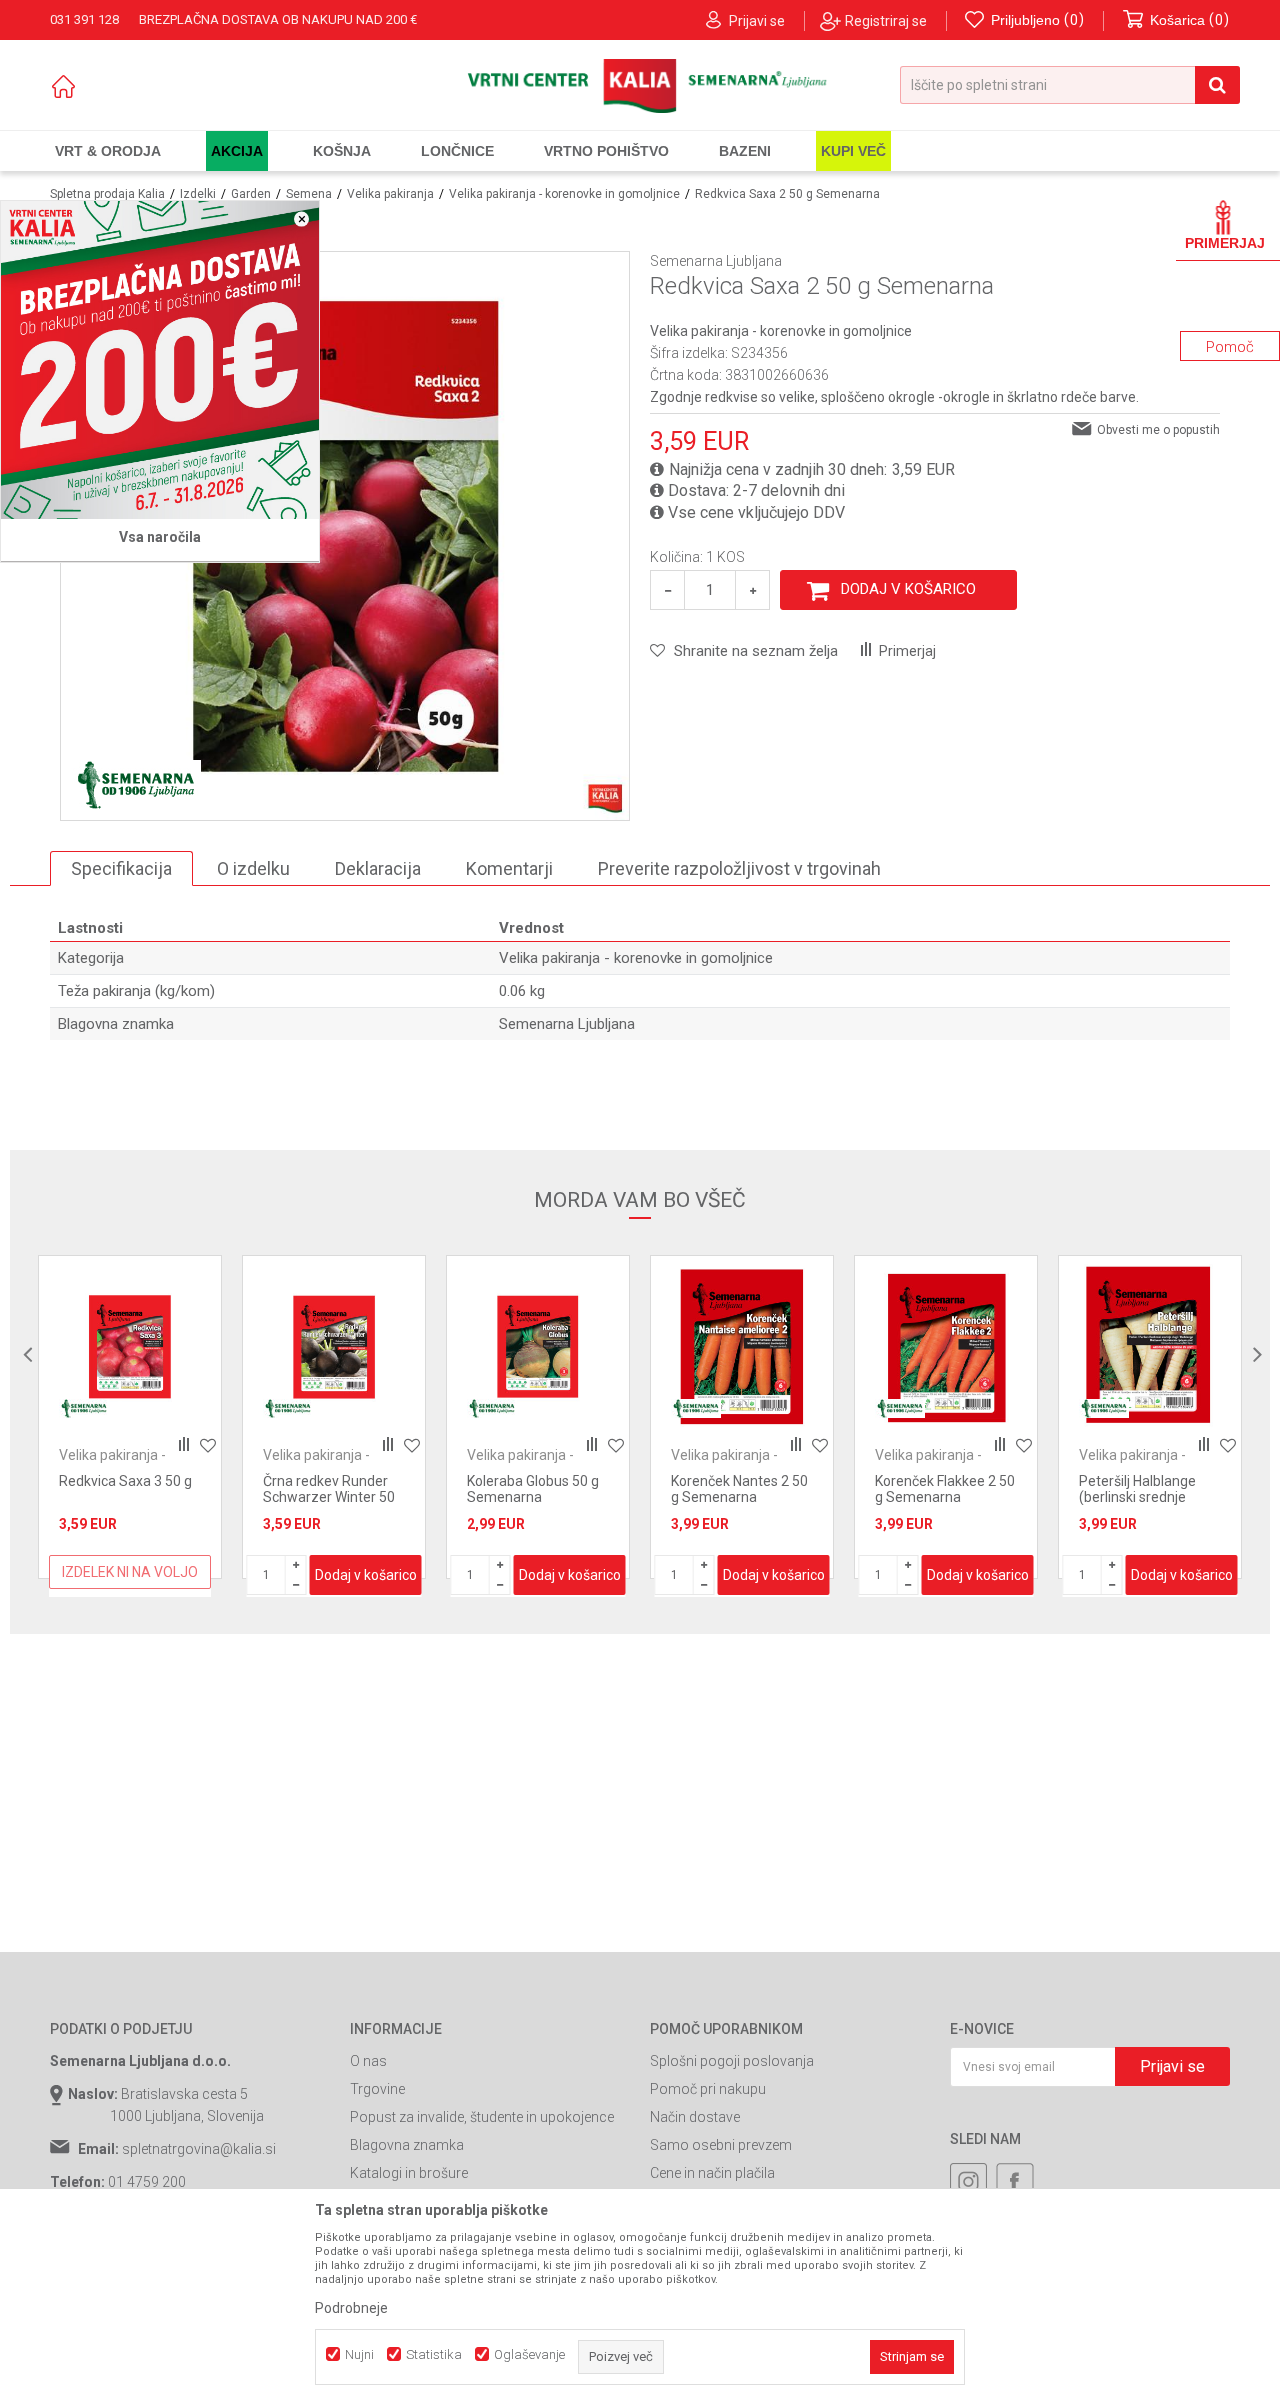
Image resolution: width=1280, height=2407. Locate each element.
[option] (130, 1417)
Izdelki (198, 194)
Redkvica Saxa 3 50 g (125, 1481)
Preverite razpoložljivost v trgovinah (739, 868)
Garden (251, 194)
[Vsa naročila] (160, 360)
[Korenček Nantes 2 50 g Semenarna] (742, 1347)
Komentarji (509, 868)
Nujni (359, 2354)
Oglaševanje (529, 2354)
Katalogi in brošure (409, 2173)
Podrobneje (351, 2308)
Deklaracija (378, 868)
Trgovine (377, 2089)
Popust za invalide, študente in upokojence (482, 2117)
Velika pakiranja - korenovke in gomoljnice (564, 194)
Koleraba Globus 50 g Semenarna (533, 1489)
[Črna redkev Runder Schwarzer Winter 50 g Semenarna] (334, 1347)
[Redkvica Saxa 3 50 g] (130, 1347)
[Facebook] (1015, 2182)
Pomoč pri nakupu (708, 2089)
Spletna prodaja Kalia (107, 194)
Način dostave (695, 2117)
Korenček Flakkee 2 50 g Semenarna (945, 1489)
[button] (1070, 85)
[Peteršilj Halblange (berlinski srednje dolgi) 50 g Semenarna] (1150, 1347)
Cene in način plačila (712, 2173)
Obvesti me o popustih (1158, 430)
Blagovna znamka (407, 2145)
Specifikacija (121, 868)
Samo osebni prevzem (721, 2145)
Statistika (434, 2354)
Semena (309, 194)
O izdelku (253, 868)
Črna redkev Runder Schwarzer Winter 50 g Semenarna (329, 1497)
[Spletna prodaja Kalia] (640, 86)
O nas (368, 2061)
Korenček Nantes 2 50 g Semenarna (739, 1489)
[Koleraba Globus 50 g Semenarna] (538, 1347)
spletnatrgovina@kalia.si (199, 2149)
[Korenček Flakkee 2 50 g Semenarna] (946, 1347)
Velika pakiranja (390, 194)
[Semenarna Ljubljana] (136, 785)
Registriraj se (886, 21)
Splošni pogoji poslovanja (732, 2061)
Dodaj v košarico (908, 589)
